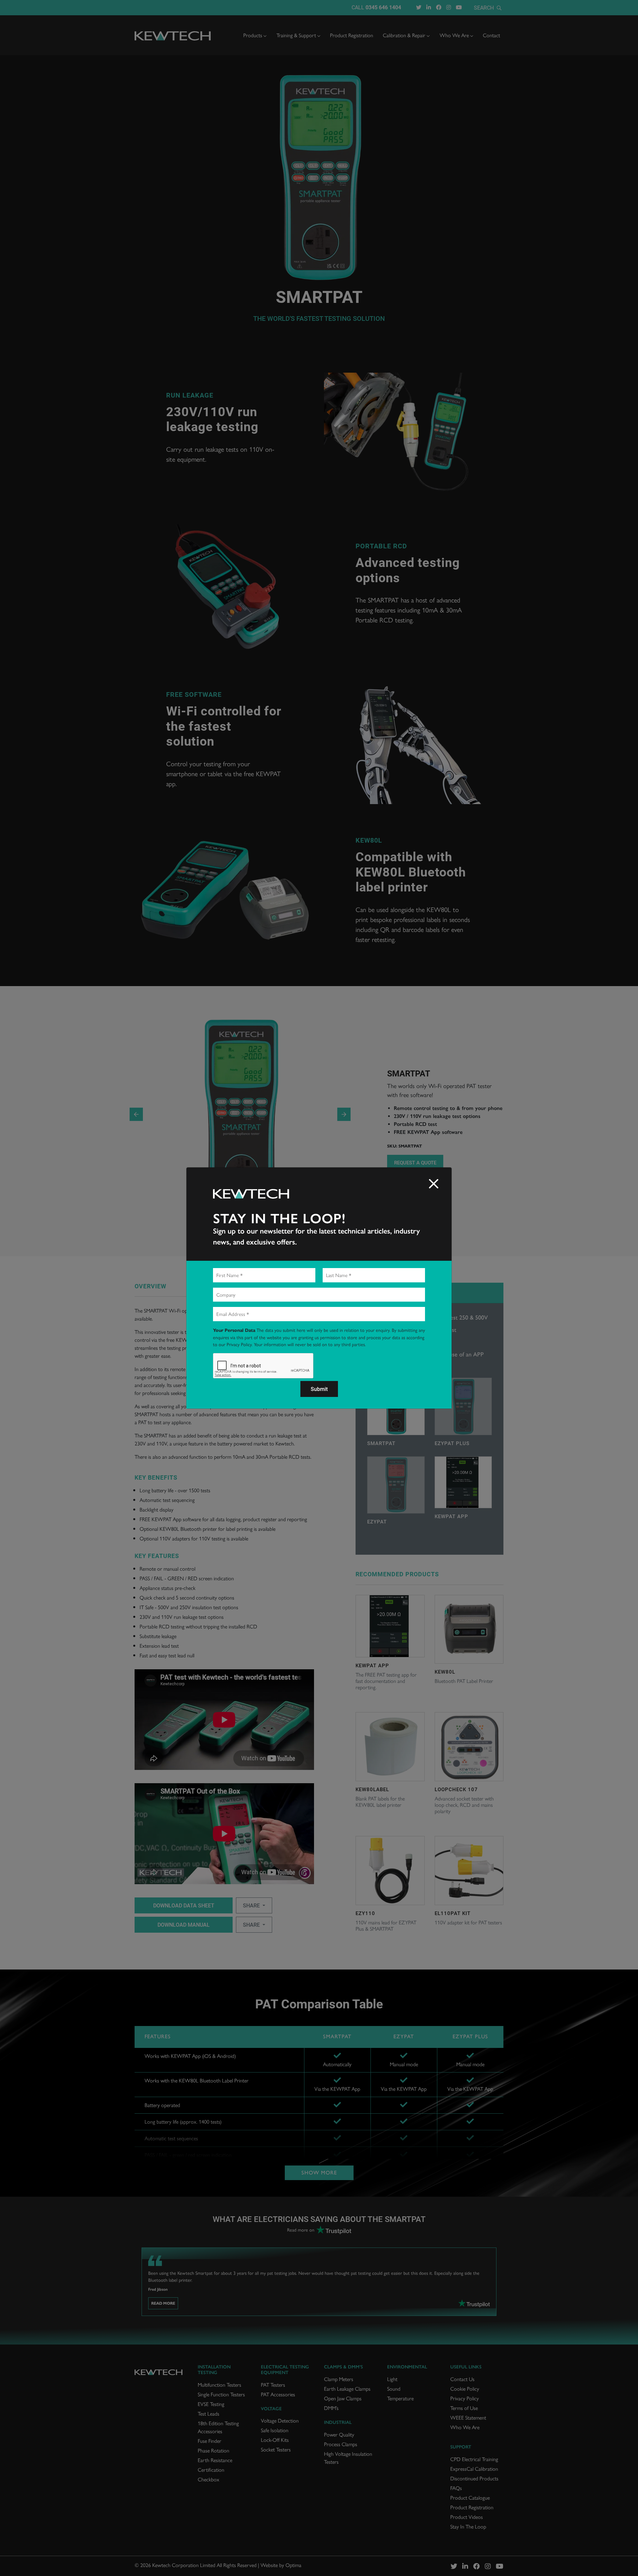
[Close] (434, 1184)
